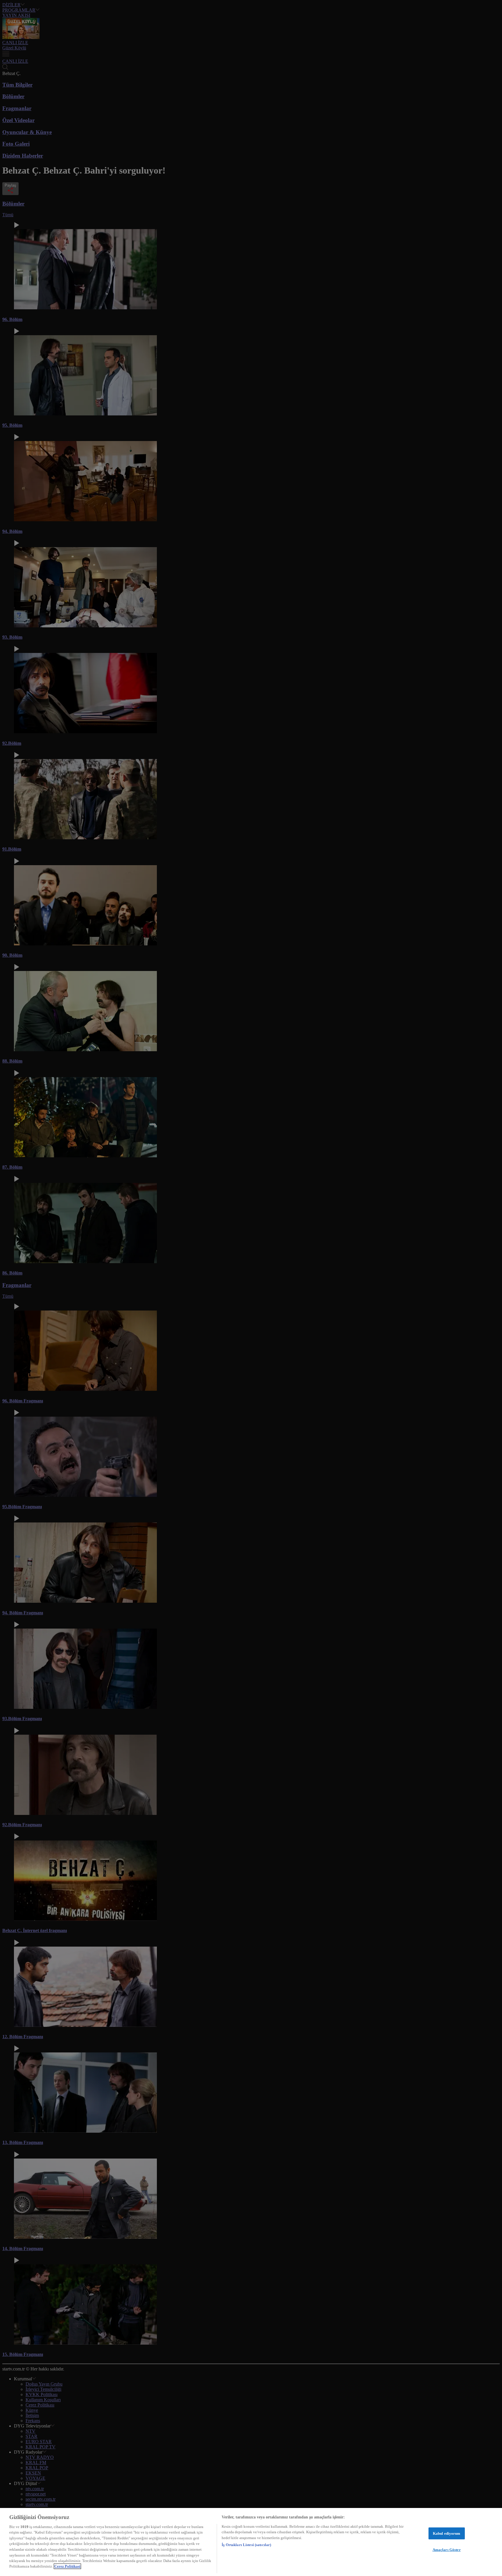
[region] (251, 2542)
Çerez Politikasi (67, 2566)
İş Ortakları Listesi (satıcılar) (246, 2545)
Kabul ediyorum (447, 2533)
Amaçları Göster (447, 2550)
